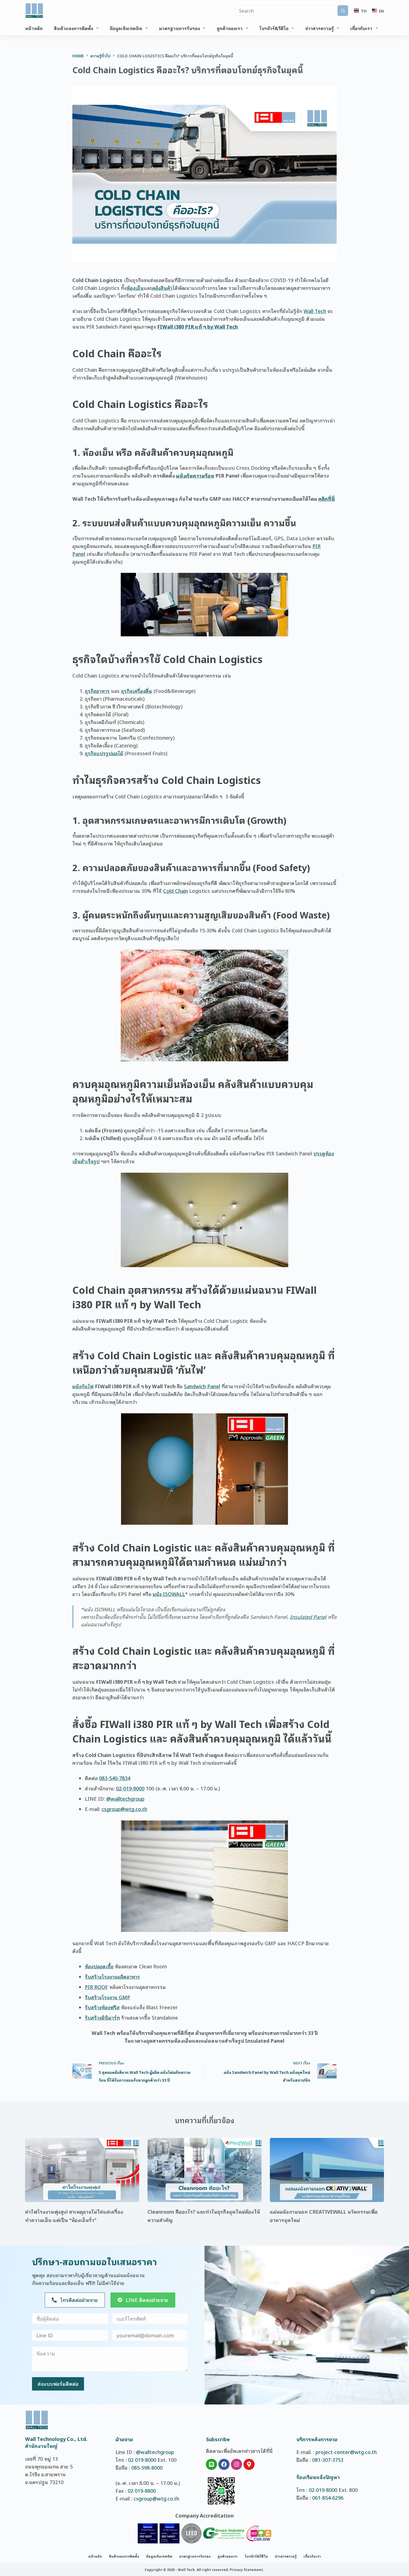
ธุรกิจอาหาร (97, 691)
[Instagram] (236, 2464)
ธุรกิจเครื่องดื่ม (137, 691)
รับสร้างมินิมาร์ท (102, 2017)
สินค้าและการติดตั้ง (74, 28)
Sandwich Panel (202, 1386)
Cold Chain (175, 891)
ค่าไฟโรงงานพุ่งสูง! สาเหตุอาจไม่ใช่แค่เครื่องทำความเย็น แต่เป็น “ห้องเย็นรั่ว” (74, 2216)
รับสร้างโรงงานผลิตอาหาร (112, 1976)
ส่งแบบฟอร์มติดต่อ (58, 2384)
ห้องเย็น (135, 288)
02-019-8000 (130, 1788)
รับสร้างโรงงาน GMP (108, 1997)
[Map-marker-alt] (249, 2464)
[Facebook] (224, 2464)
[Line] (211, 2464)
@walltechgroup (125, 1798)
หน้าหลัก (34, 28)
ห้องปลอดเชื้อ (99, 1966)
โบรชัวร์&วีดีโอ (274, 28)
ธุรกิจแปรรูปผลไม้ (104, 753)
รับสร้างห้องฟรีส (102, 2007)
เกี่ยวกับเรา (361, 28)
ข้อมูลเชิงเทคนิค (126, 28)
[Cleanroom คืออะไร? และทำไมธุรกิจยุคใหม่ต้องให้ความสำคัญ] (204, 2170)
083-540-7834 (115, 1778)
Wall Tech (315, 311)
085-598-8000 (147, 2467)
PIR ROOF (96, 1987)
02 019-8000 (142, 2460)
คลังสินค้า (162, 288)
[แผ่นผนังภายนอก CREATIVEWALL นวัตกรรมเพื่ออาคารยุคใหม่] (327, 2170)
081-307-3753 (328, 2460)
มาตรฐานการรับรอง (179, 28)
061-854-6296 (328, 2497)
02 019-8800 (142, 2491)
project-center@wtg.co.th (346, 2452)
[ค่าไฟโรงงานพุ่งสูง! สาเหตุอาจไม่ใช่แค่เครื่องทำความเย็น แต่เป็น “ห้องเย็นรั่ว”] (82, 2170)
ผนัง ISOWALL (169, 1594)
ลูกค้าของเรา (230, 28)
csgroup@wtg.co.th (124, 1809)
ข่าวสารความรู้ (320, 28)
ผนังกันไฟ (83, 1386)
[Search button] (343, 11)
